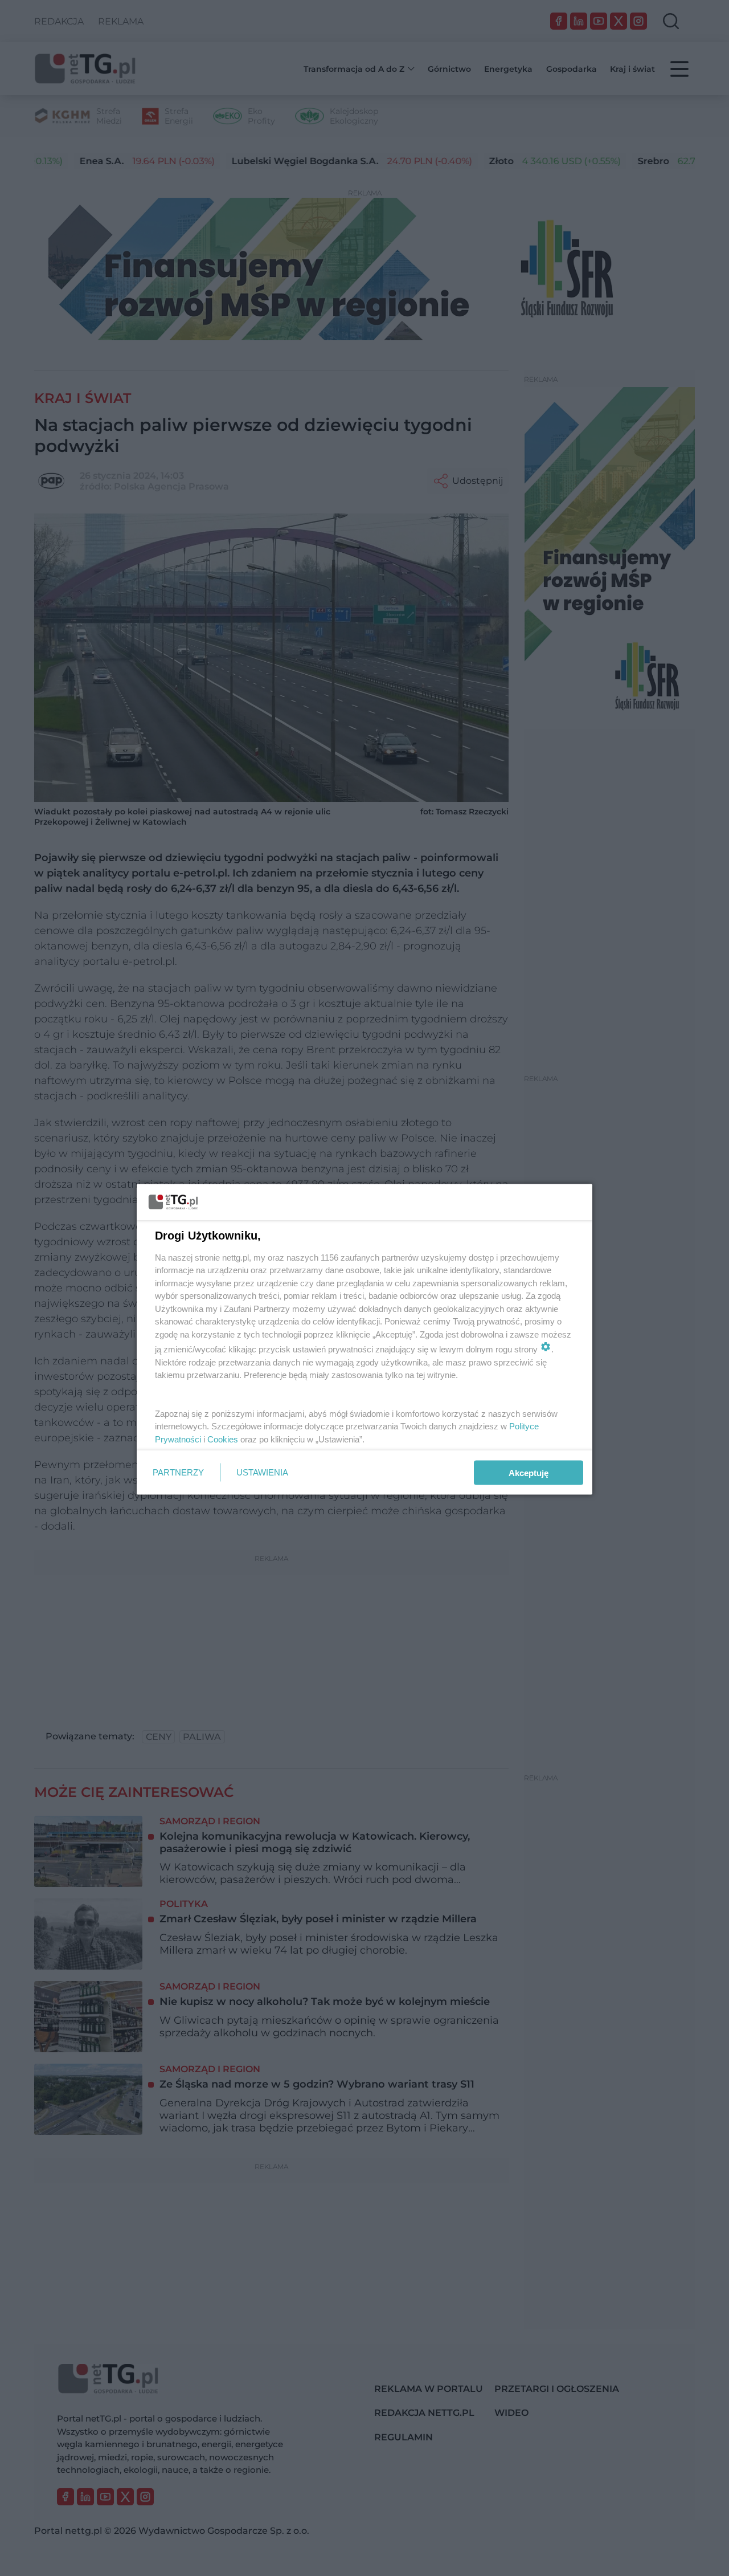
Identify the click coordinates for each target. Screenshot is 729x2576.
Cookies (223, 1439)
